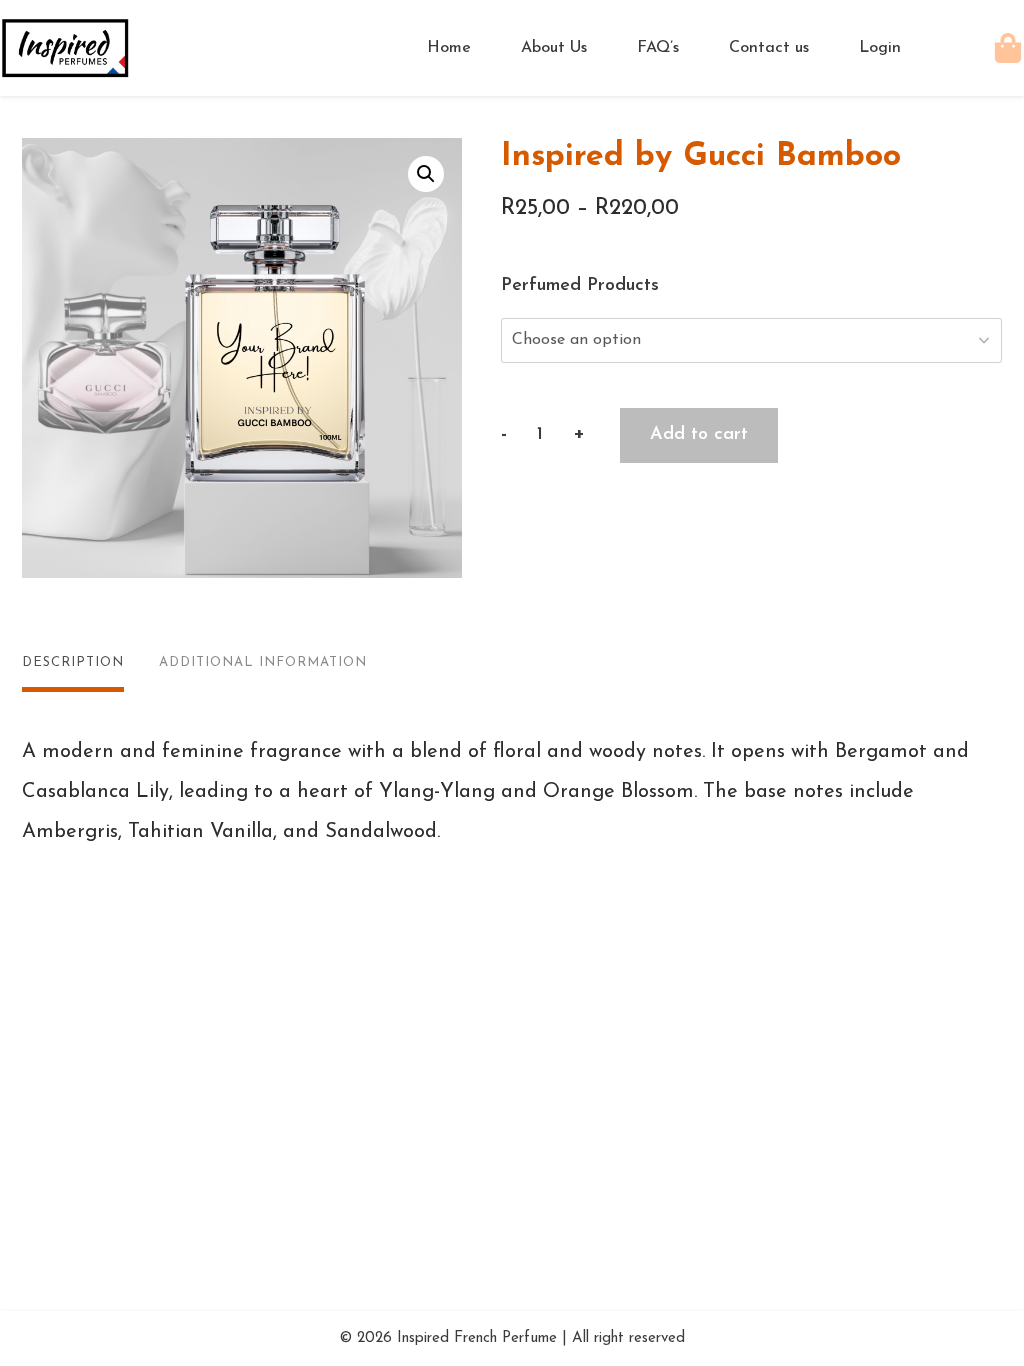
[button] (426, 174)
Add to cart (699, 435)
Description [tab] (73, 662)
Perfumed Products (580, 286)
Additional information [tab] (263, 662)
